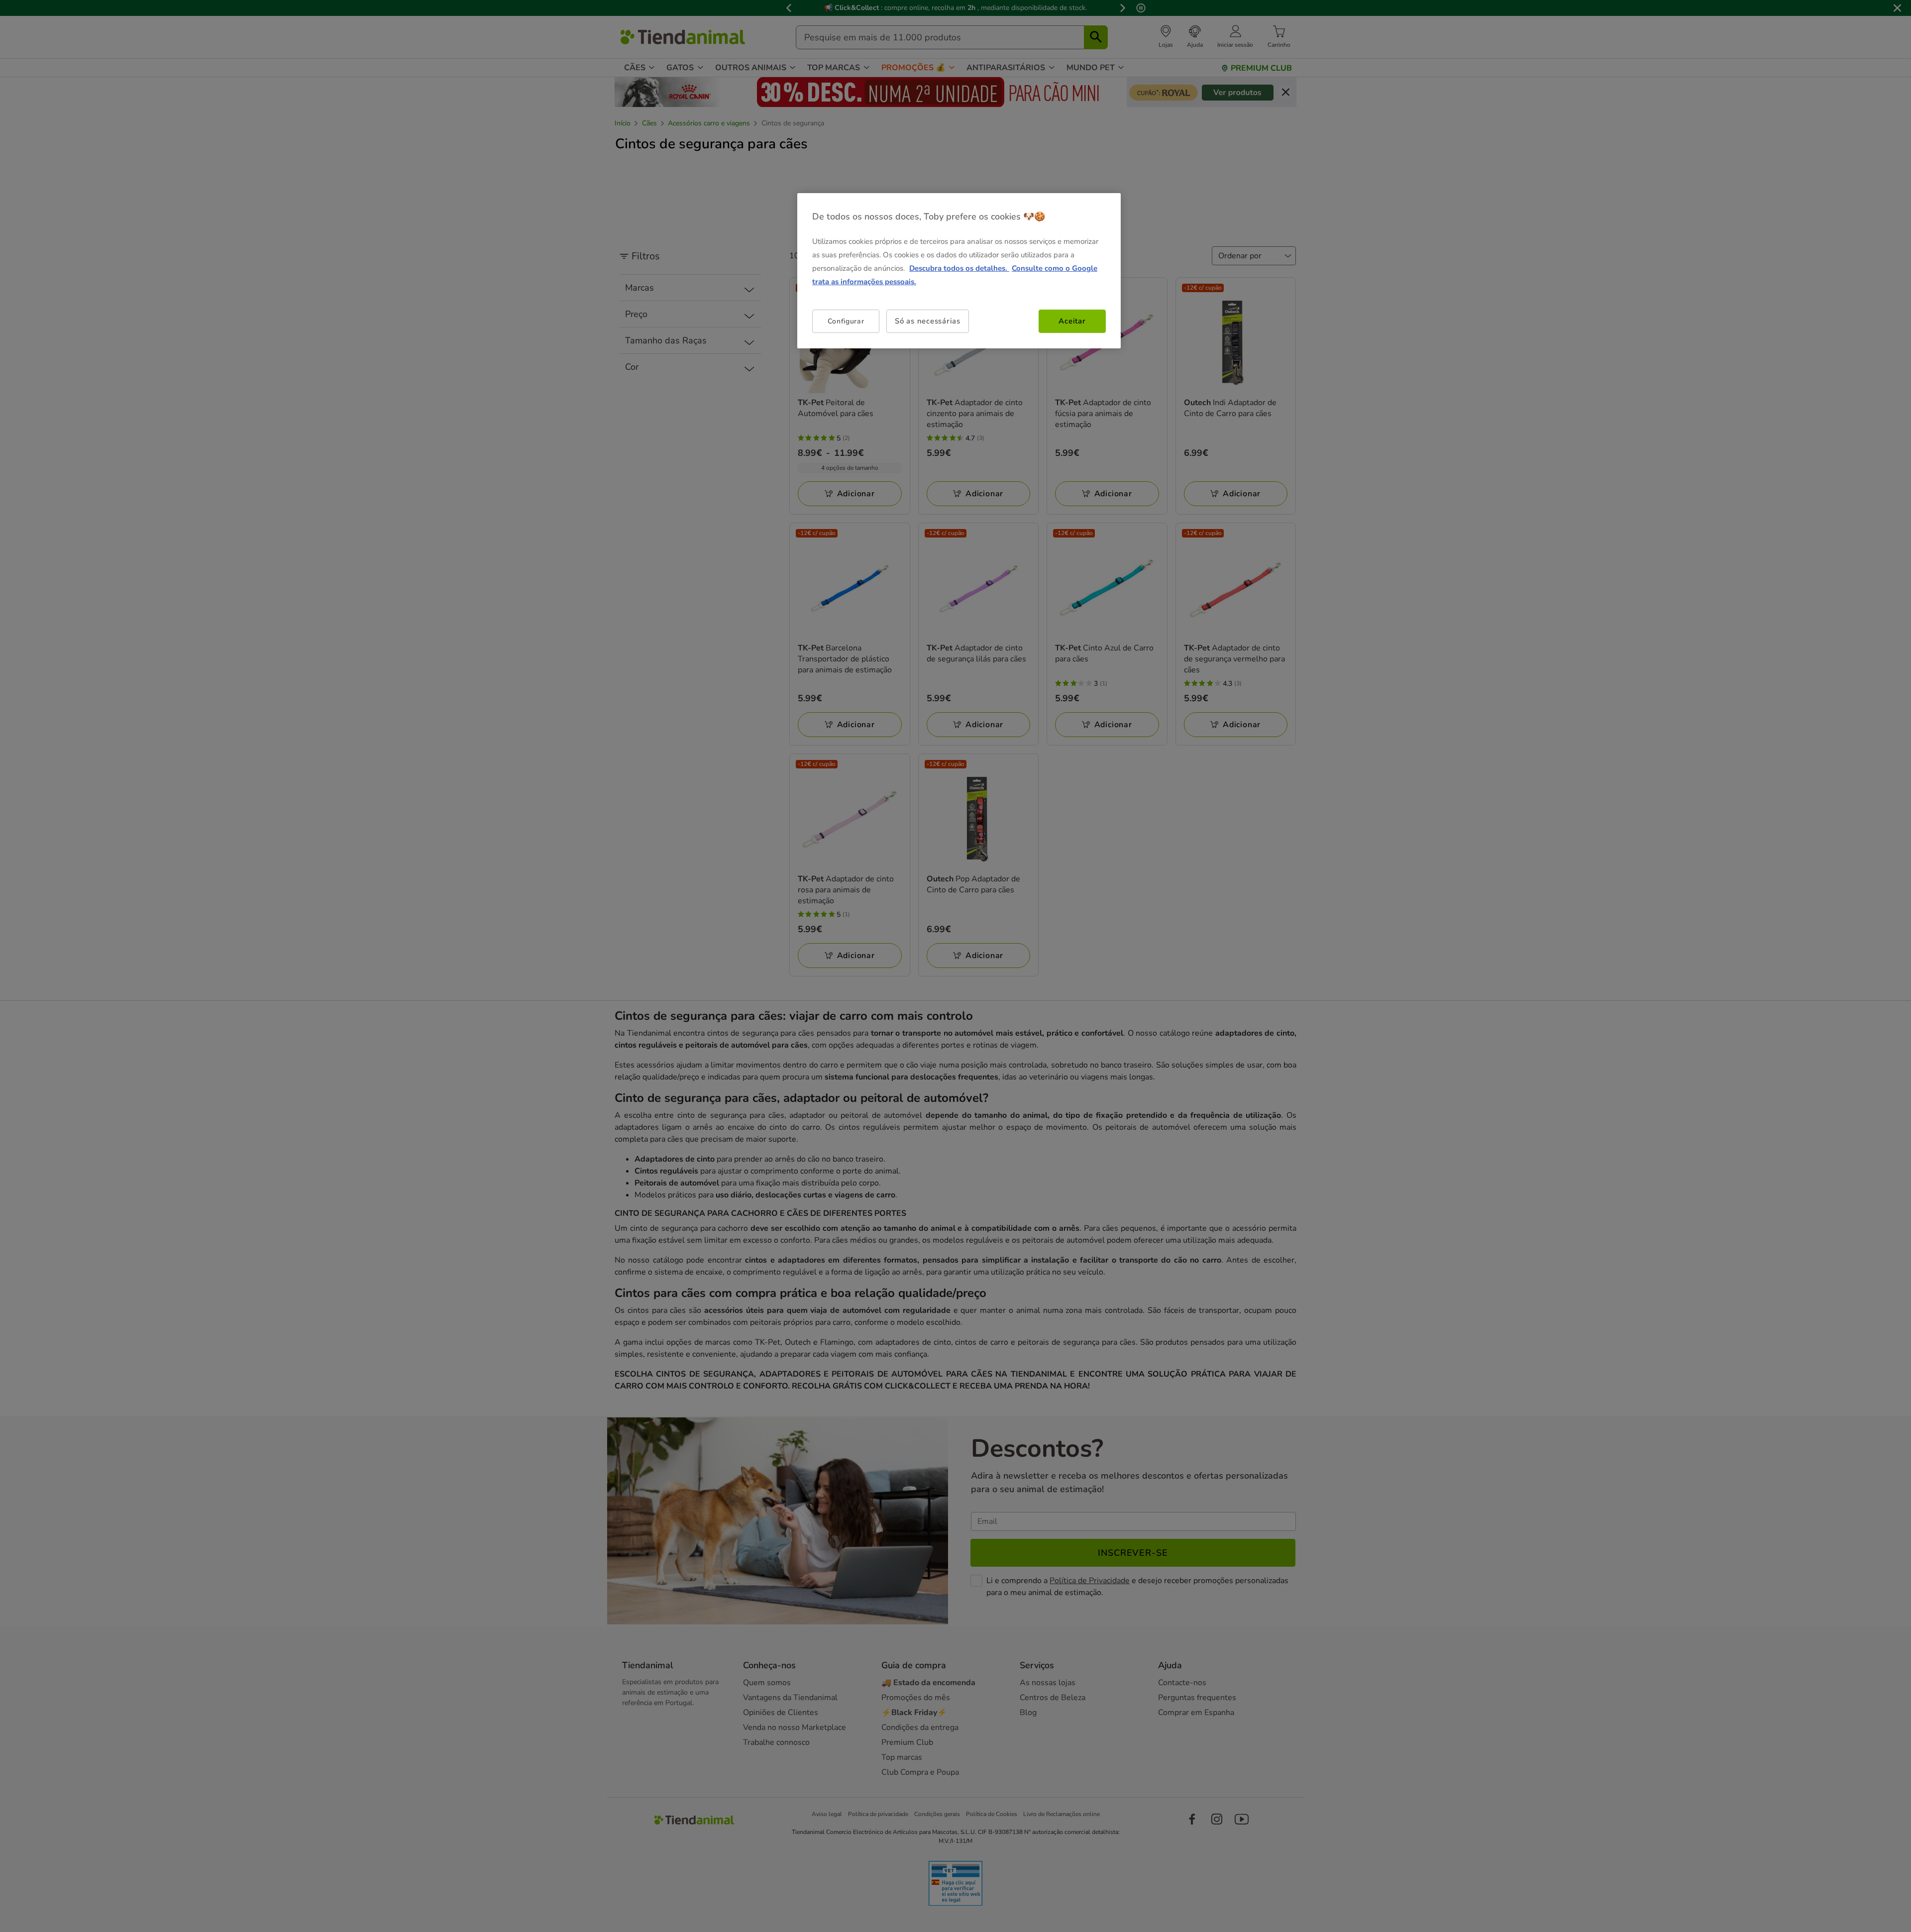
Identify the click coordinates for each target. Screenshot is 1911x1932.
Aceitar (1072, 321)
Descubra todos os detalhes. (959, 268)
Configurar (846, 321)
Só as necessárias (928, 321)
